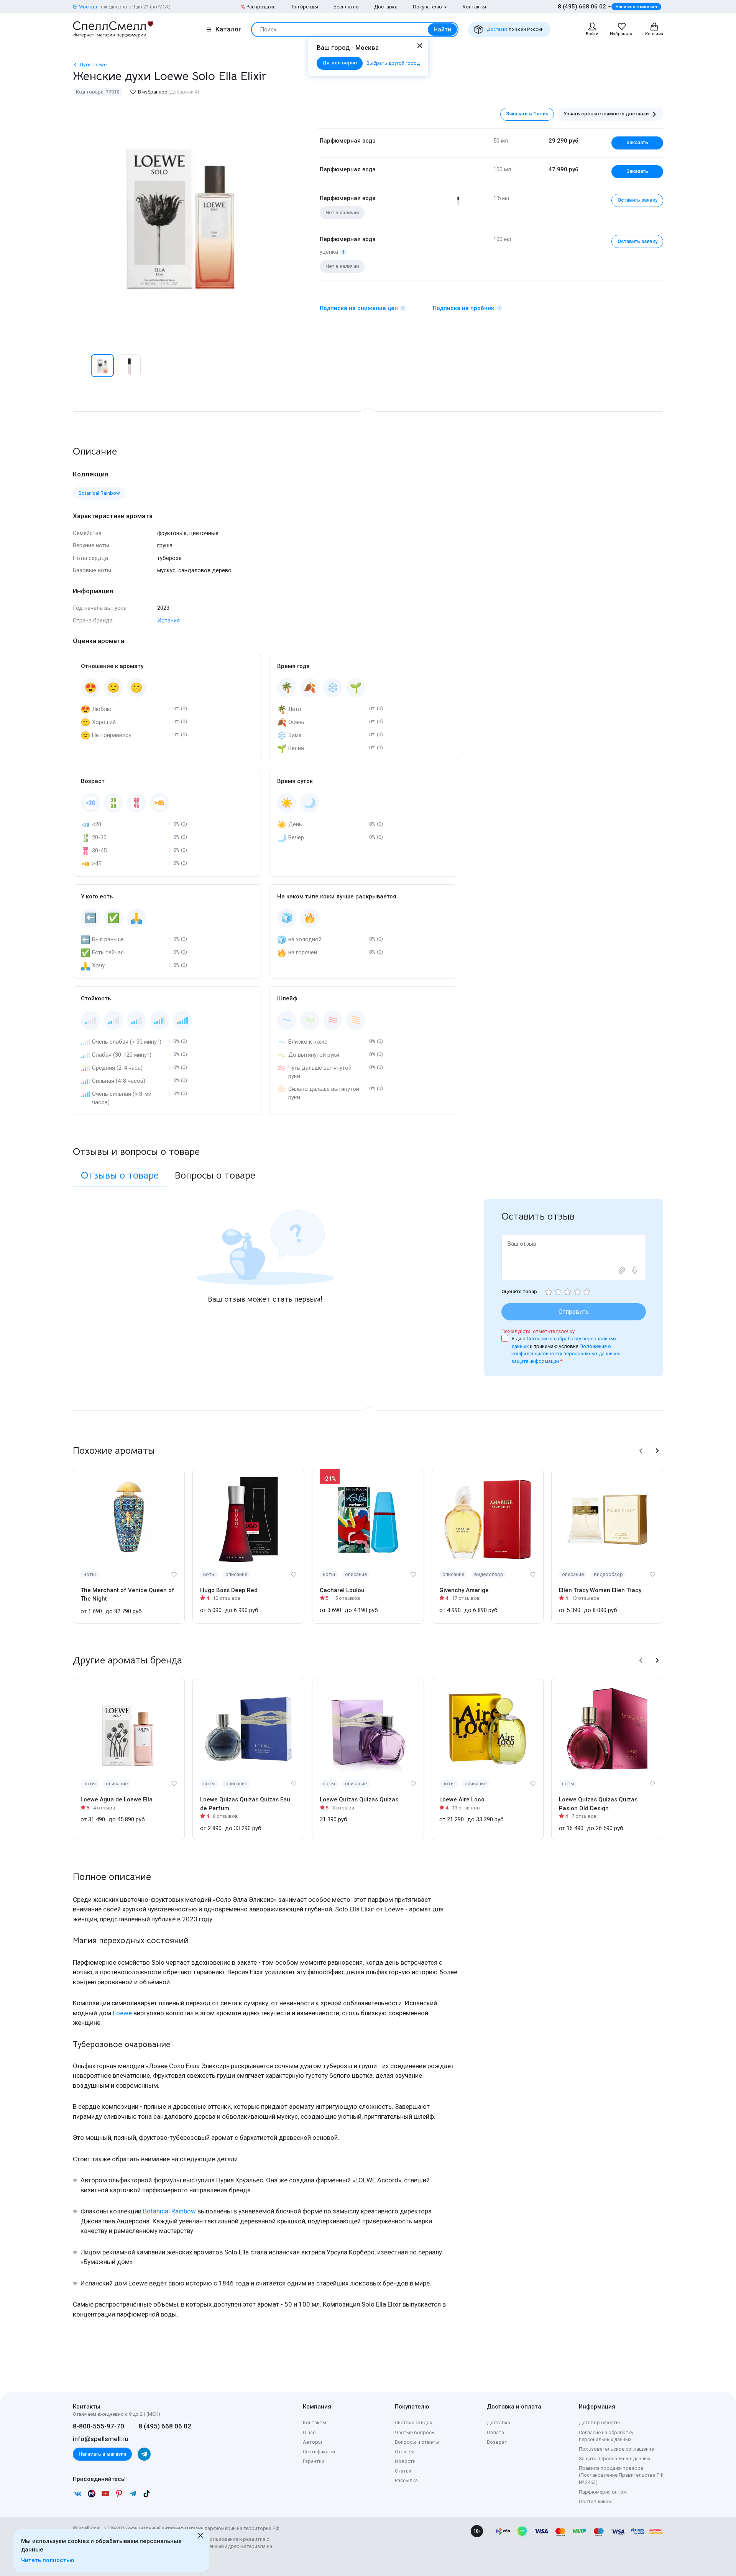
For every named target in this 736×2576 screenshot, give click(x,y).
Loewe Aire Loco (462, 1799)
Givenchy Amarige (464, 1590)
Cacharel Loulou (342, 1590)
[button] (81, 366)
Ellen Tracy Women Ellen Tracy (600, 1590)
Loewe (122, 2013)
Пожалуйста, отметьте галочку (538, 1331)
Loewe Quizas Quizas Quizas (359, 1799)
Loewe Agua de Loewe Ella (117, 1799)
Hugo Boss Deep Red (229, 1590)
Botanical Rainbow (169, 2211)
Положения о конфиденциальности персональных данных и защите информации (566, 1354)
